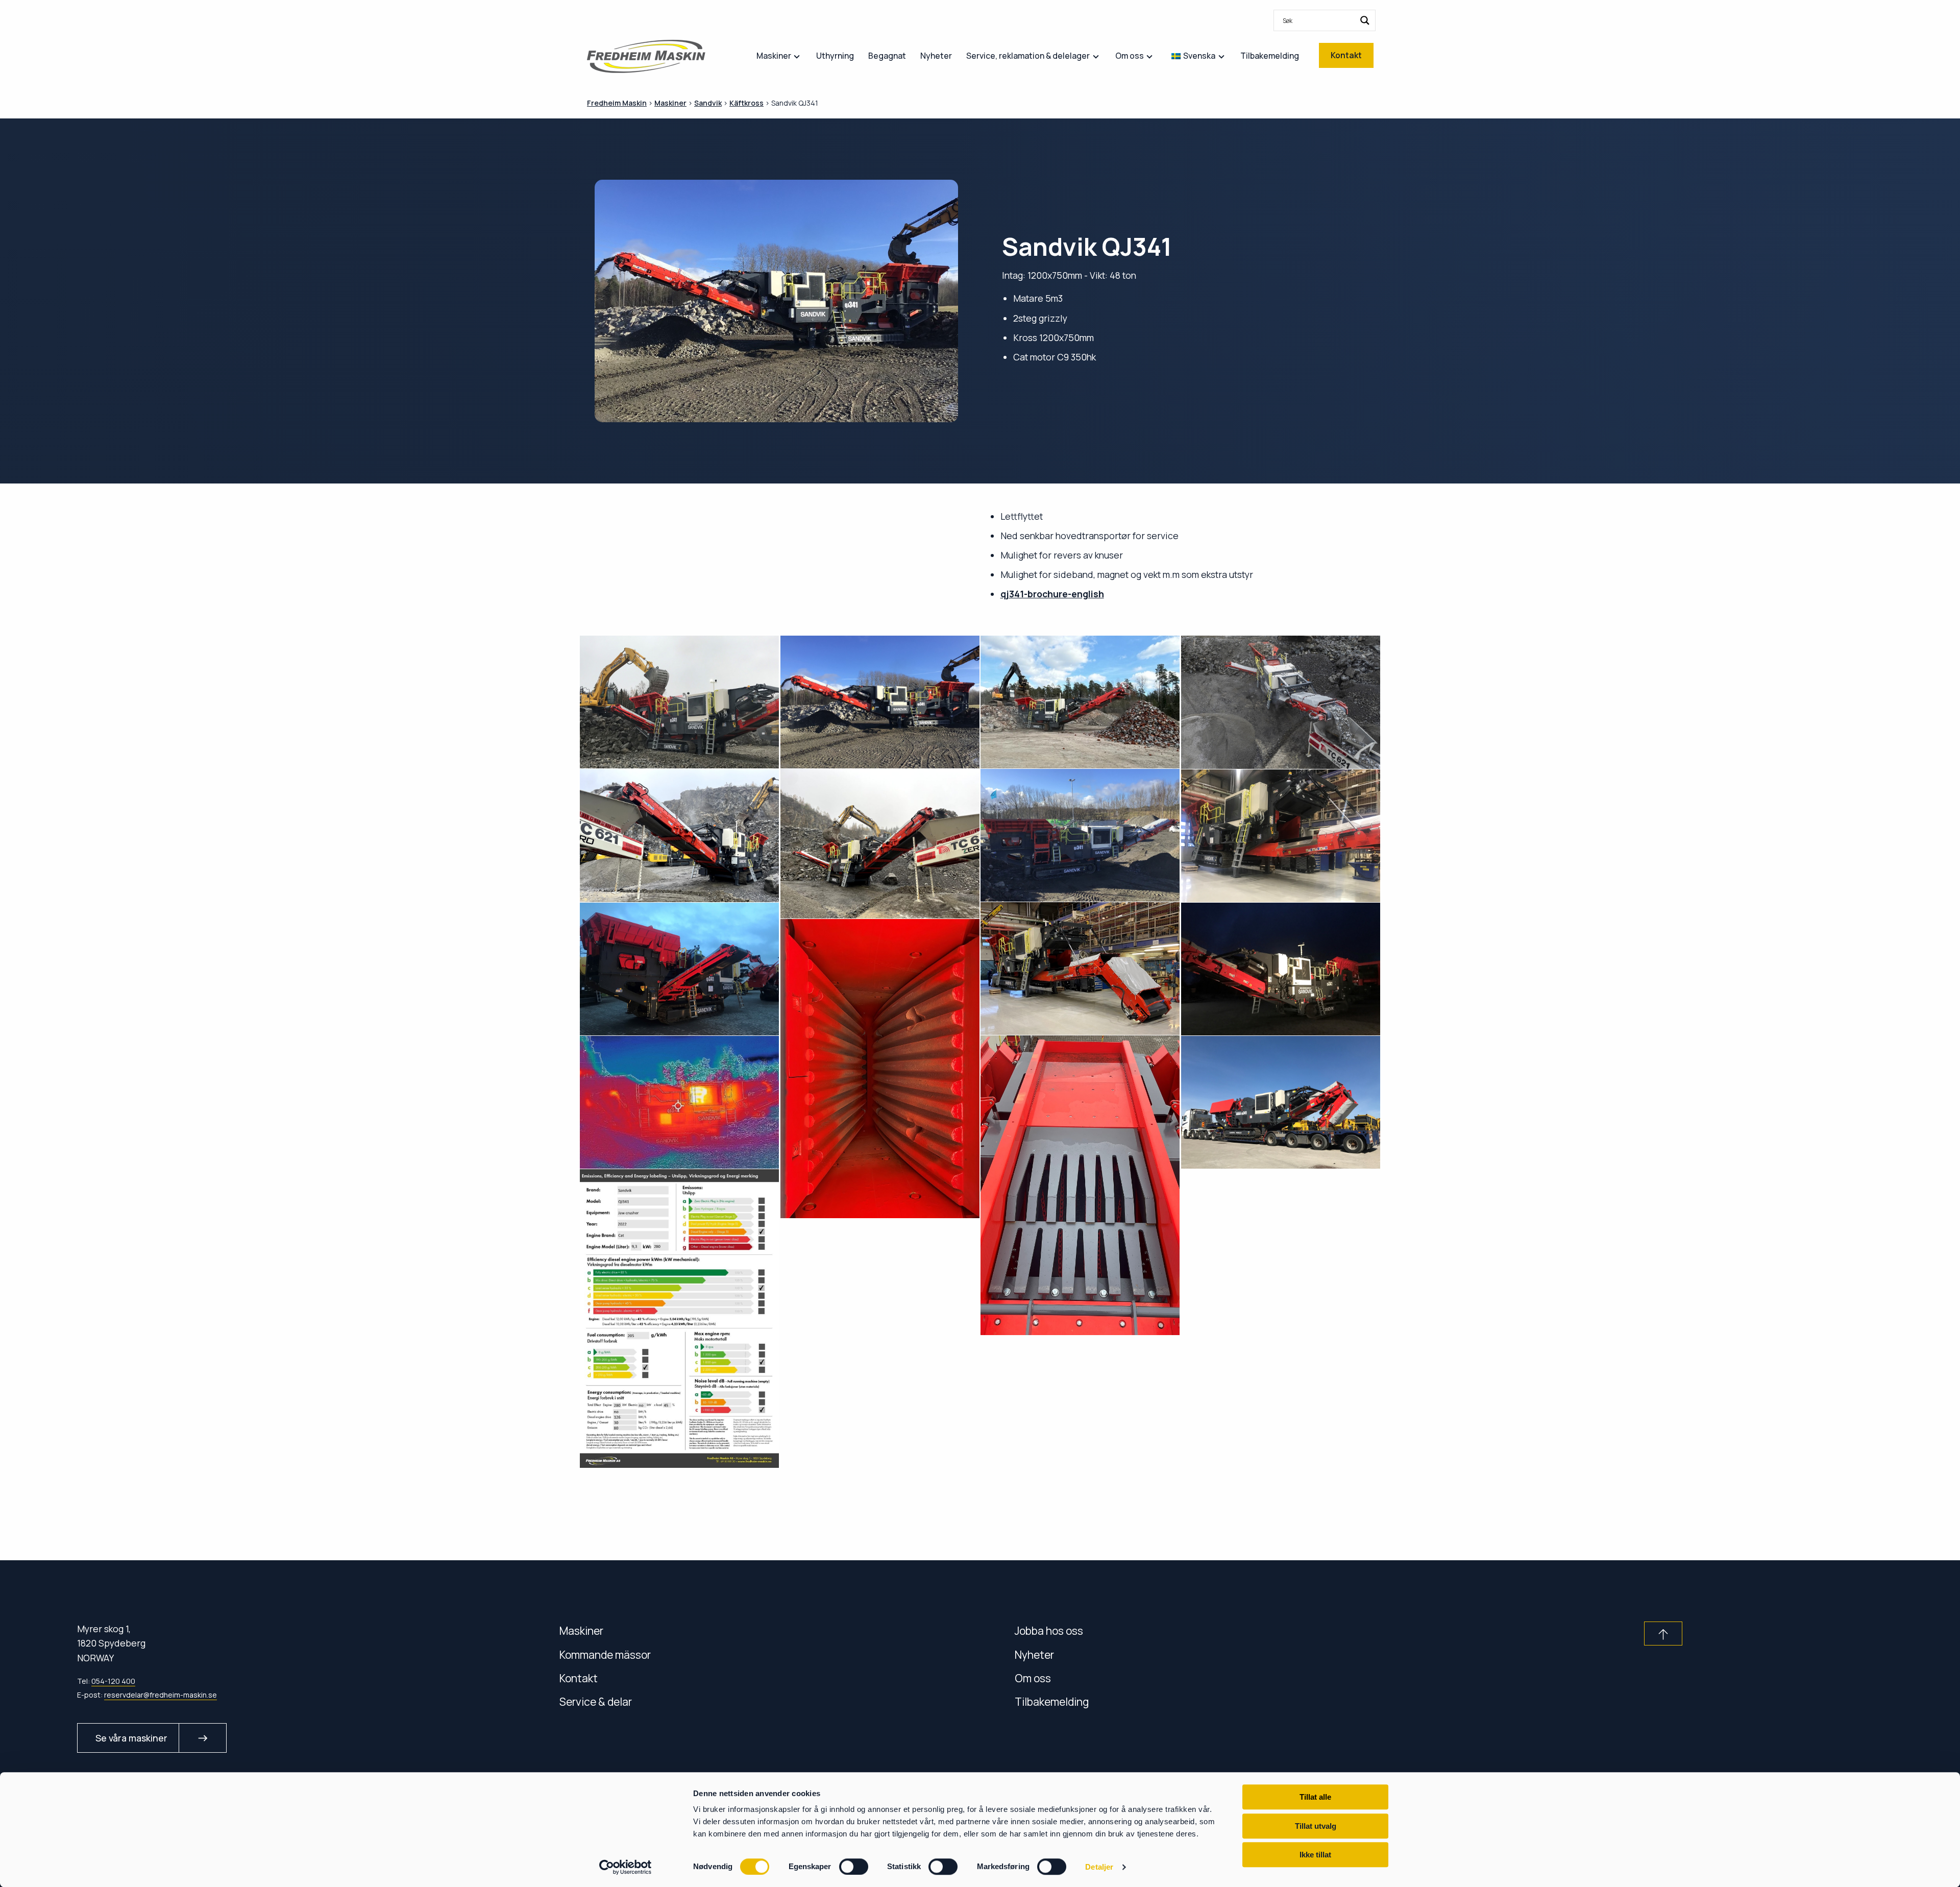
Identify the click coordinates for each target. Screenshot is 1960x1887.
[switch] (854, 1867)
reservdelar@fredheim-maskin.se (161, 1695)
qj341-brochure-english (1052, 594)
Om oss (1033, 1678)
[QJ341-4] (880, 702)
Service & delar (596, 1701)
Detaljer (1099, 1867)
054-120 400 (113, 1681)
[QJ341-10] (1281, 969)
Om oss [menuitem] (1130, 56)
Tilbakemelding (1052, 1701)
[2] (880, 1069)
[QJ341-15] (1080, 702)
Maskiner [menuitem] (774, 56)
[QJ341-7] (680, 702)
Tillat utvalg (1316, 1826)
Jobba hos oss (1049, 1630)
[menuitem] (1325, 20)
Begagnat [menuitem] (887, 56)
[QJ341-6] (1080, 835)
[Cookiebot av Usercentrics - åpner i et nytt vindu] (626, 1867)
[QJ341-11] (1080, 969)
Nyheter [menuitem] (936, 56)
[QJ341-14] (1281, 702)
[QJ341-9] (680, 969)
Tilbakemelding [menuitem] (1270, 56)
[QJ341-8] (1281, 836)
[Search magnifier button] (1365, 20)
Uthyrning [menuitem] (835, 56)
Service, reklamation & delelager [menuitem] (1028, 56)
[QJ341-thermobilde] (680, 1102)
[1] (1080, 1185)
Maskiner (581, 1630)
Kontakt (579, 1678)
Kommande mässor (605, 1654)
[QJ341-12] (880, 844)
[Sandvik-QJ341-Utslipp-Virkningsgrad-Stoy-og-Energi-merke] (680, 1319)
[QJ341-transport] (1281, 1102)
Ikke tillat (1315, 1855)
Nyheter (1034, 1654)
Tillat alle (1315, 1797)
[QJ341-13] (680, 835)
